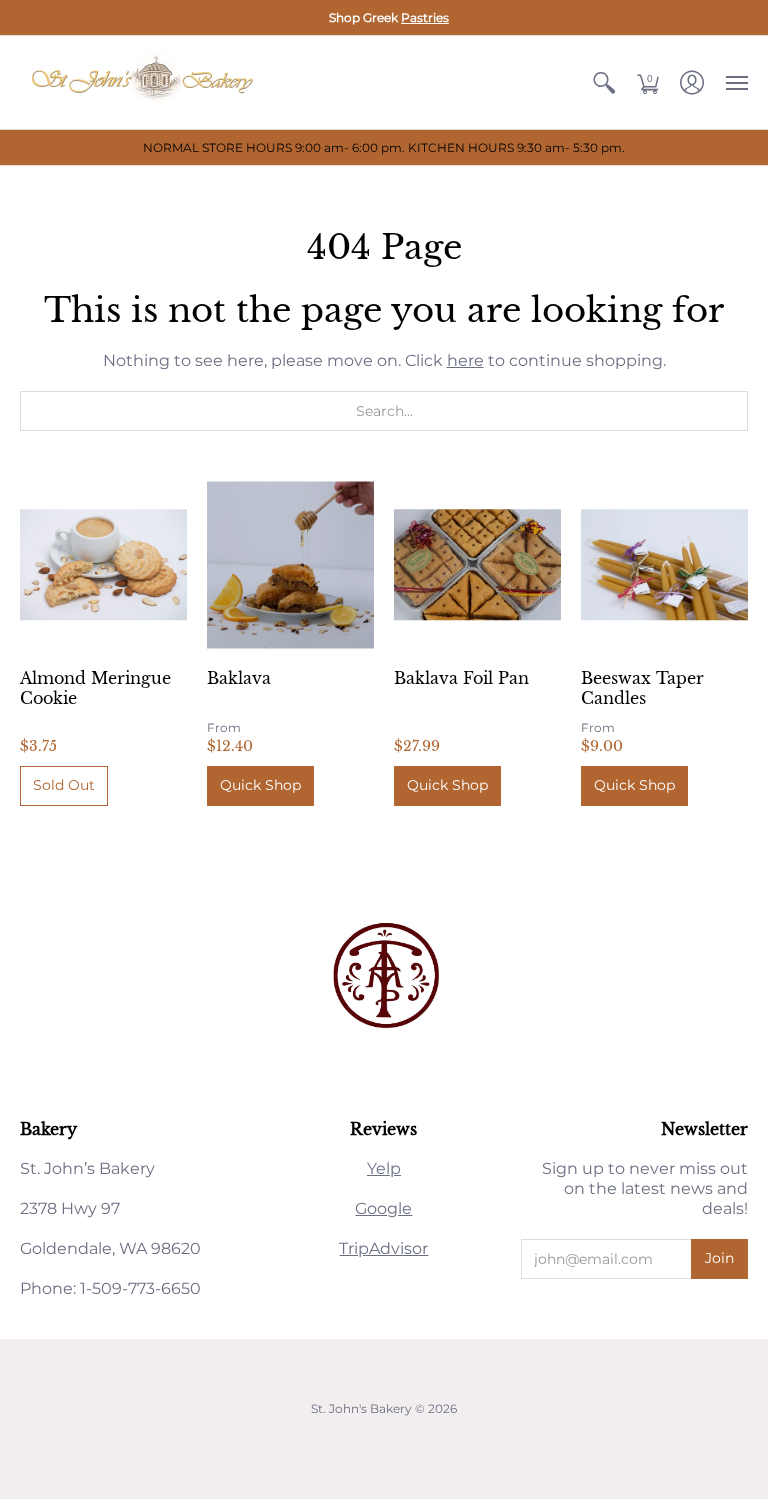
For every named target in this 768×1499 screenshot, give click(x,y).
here (465, 360)
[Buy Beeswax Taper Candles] (664, 564)
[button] (604, 82)
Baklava (239, 678)
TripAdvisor (383, 1248)
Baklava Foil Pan (461, 678)
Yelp (384, 1168)
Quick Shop (260, 785)
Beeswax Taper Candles (642, 688)
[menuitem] (604, 82)
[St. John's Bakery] (145, 82)
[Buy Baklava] (290, 564)
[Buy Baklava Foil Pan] (477, 564)
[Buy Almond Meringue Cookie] (103, 564)
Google (383, 1208)
